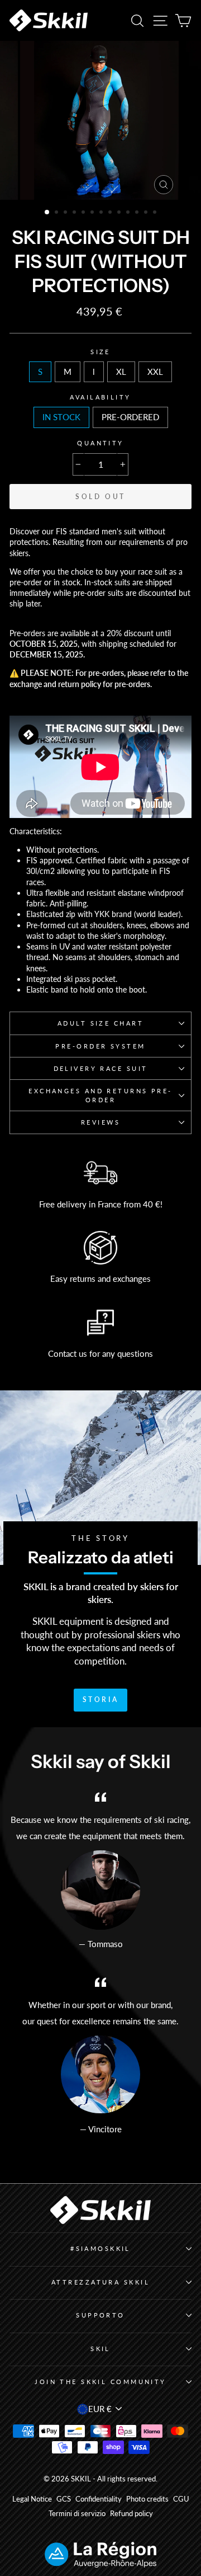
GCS (64, 2499)
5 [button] (84, 213)
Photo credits (147, 2499)
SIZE (100, 352)
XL (121, 372)
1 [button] (47, 213)
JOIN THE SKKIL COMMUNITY (100, 2382)
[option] (100, 120)
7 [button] (102, 213)
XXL (155, 372)
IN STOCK (61, 417)
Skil (100, 2349)
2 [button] (58, 213)
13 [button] (156, 213)
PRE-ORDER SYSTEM (100, 1046)
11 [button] (138, 213)
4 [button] (75, 213)
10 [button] (129, 213)
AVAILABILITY (100, 397)
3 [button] (66, 213)
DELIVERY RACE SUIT (101, 1068)
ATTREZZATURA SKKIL (100, 2282)
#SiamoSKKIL (100, 2248)
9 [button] (120, 213)
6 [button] (93, 213)
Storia (101, 1700)
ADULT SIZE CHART (100, 1023)
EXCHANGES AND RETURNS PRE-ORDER (100, 1095)
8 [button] (111, 213)
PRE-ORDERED (130, 417)
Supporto (100, 2315)
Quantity (100, 443)
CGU (181, 2499)
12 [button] (147, 213)
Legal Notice (32, 2499)
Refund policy (131, 2514)
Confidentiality (99, 2499)
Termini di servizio (77, 2514)
